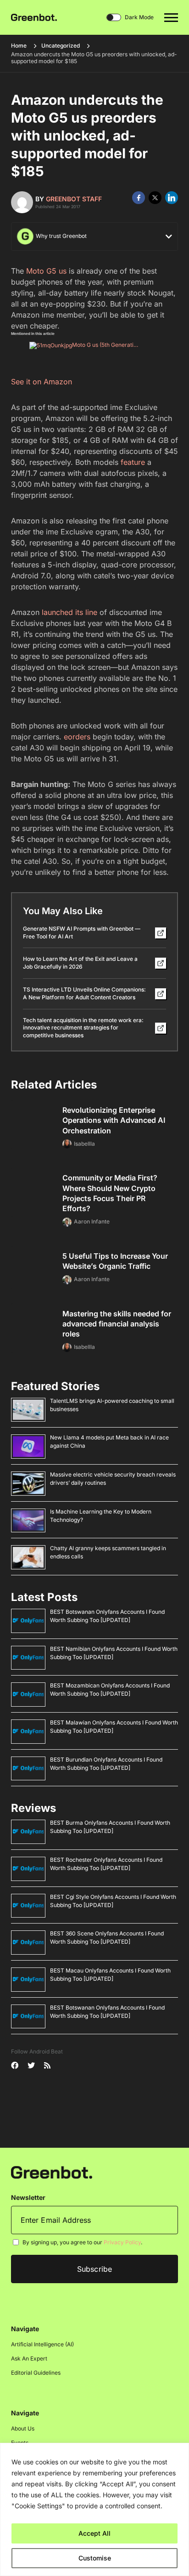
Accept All (94, 2533)
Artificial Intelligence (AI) (42, 2345)
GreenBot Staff (74, 199)
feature (133, 462)
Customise (95, 2558)
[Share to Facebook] (139, 198)
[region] (94, 2509)
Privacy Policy (122, 2243)
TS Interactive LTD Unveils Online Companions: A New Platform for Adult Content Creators (84, 993)
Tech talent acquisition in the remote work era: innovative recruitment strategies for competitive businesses (83, 1028)
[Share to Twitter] (155, 198)
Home (19, 46)
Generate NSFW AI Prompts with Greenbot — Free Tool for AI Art (82, 932)
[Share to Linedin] (172, 198)
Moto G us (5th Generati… (105, 345)
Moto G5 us (46, 271)
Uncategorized (61, 46)
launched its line (69, 612)
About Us (23, 2429)
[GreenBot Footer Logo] (52, 2172)
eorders (77, 737)
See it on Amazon (42, 382)
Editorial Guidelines (36, 2373)
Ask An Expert (29, 2359)
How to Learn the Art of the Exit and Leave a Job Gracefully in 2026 (80, 963)
